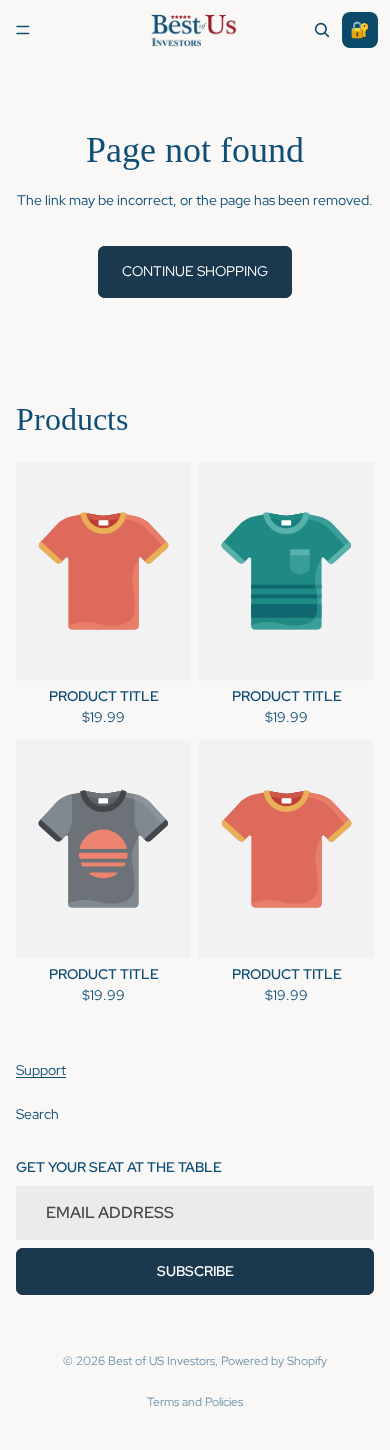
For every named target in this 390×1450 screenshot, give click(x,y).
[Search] (322, 30)
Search (37, 1114)
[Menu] (23, 30)
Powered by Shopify (274, 1361)
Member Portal (360, 30)
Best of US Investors (161, 1361)
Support (41, 1071)
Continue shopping (195, 271)
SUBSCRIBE (195, 1271)
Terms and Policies (195, 1402)
